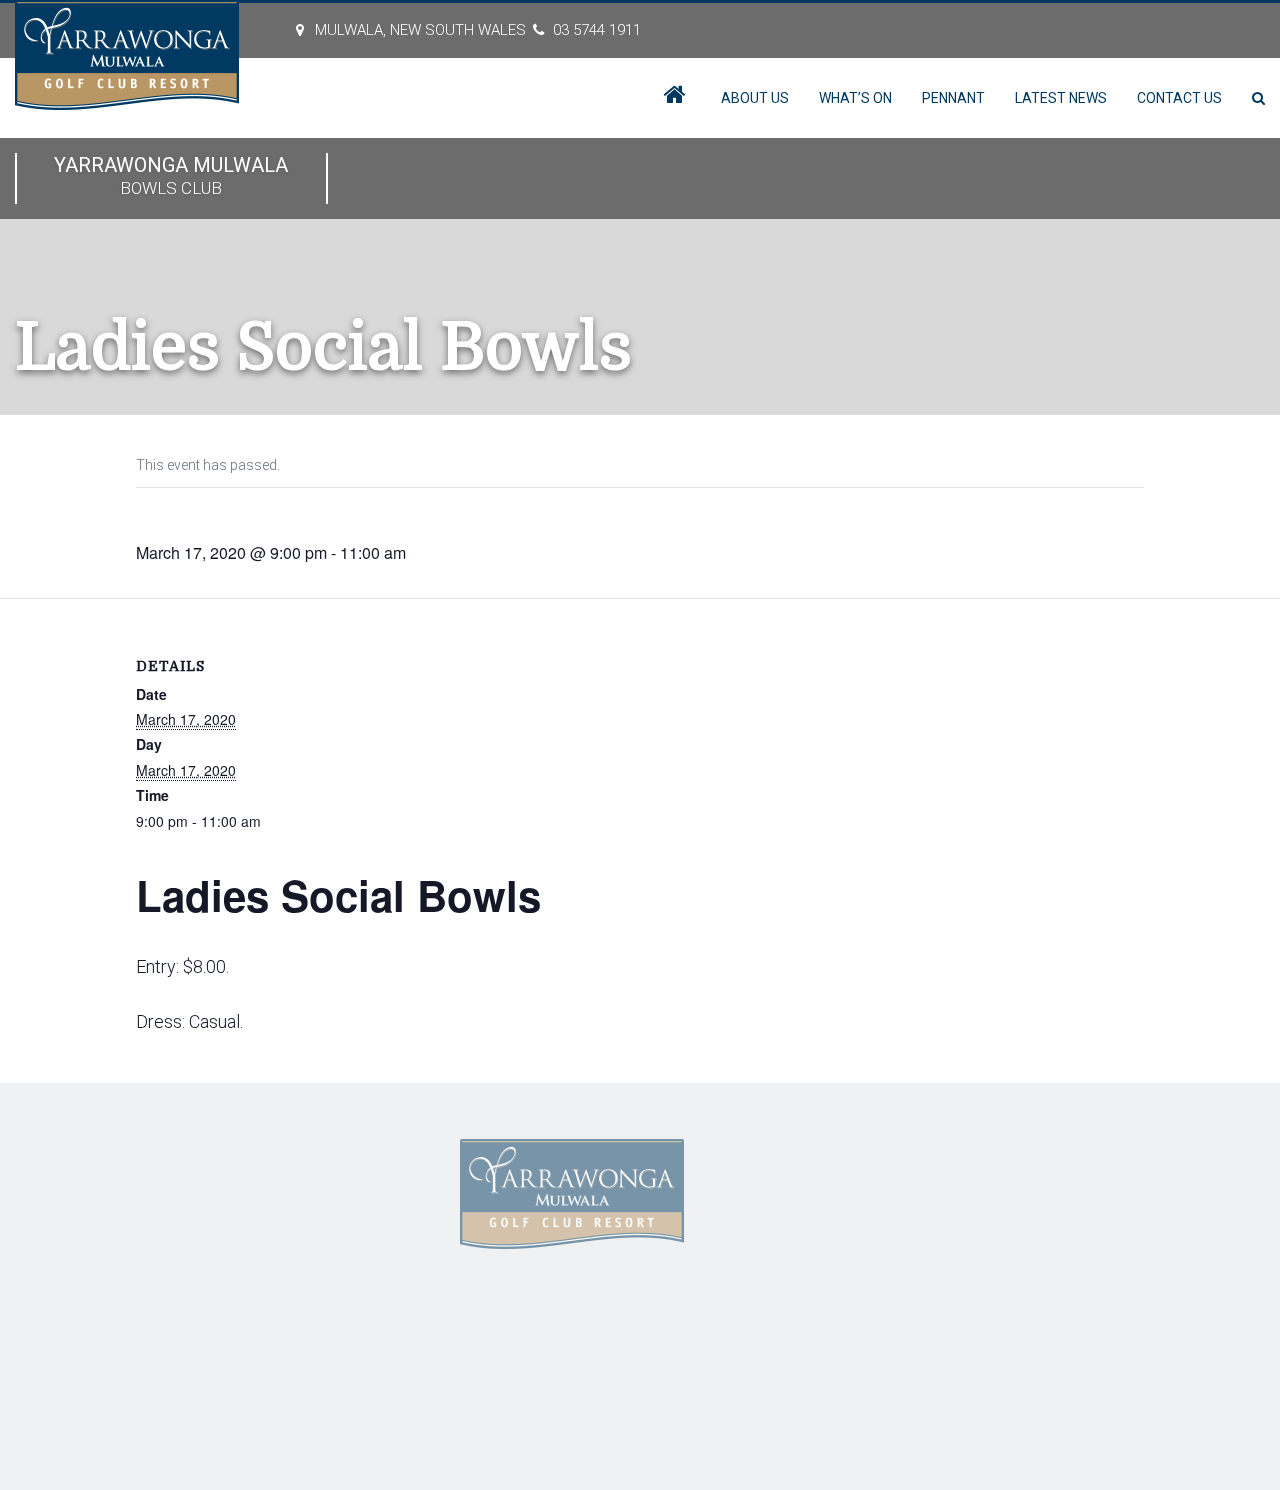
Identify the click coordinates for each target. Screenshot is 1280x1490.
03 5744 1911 (597, 30)
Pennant (953, 98)
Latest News (1061, 98)
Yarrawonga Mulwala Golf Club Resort (322, 1355)
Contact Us (1179, 98)
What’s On (855, 98)
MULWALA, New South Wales (420, 30)
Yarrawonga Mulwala (171, 175)
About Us (755, 98)
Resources (291, 1243)
